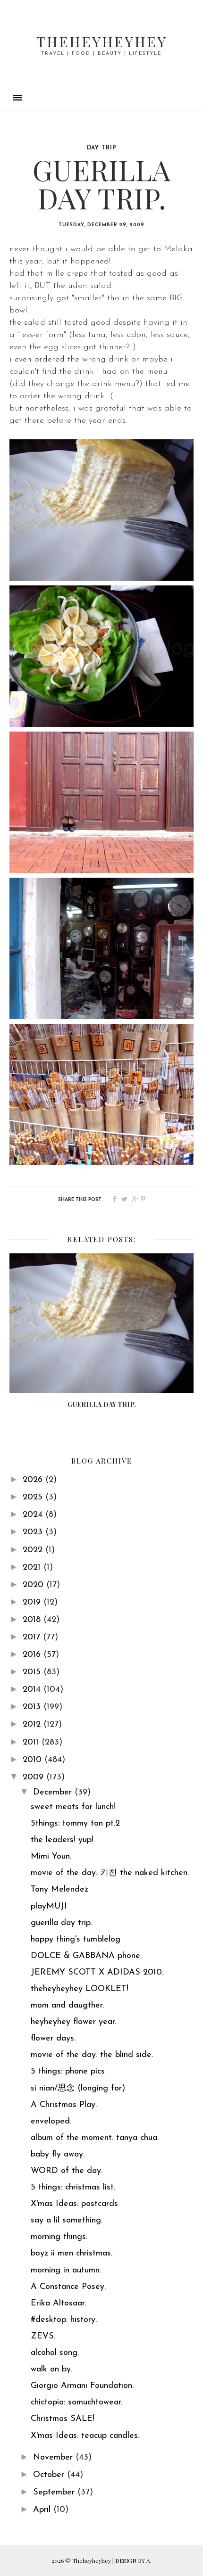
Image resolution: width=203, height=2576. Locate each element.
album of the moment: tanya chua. (95, 2138)
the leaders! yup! (62, 1840)
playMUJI (49, 1907)
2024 (34, 1515)
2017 (33, 1638)
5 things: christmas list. (73, 2188)
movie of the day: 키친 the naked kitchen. (110, 1873)
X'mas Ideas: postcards (74, 2204)
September (55, 2493)
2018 (33, 1620)
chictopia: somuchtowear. (76, 2403)
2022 (34, 1550)
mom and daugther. (67, 2006)
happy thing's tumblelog (76, 1940)
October (50, 2475)
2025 (34, 1498)
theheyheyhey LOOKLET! (80, 1989)
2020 (34, 1585)
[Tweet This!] (124, 1200)
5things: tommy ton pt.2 (75, 1824)
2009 (34, 1778)
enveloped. (51, 2122)
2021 (33, 1568)
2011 (32, 1743)
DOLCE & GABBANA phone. (86, 1956)
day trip (102, 148)
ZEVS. (43, 2337)
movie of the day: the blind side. (92, 2055)
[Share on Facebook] (115, 1200)
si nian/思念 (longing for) (78, 2089)
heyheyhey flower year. (73, 2022)
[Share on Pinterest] (143, 1200)
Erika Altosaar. (58, 2304)
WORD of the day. (67, 2171)
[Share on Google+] (135, 1200)
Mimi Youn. (51, 1857)
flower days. (53, 2039)
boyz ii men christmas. (72, 2254)
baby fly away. (58, 2155)
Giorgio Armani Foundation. (82, 2386)
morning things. (59, 2237)
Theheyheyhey (102, 41)
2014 (33, 1690)
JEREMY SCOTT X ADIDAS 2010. (97, 1973)
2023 (34, 1532)
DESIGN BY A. (133, 2560)
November (54, 2458)
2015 (33, 1672)
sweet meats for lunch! (73, 1807)
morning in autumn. (66, 2271)
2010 (34, 1760)
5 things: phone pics (68, 2072)
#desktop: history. (64, 2320)
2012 (33, 1725)
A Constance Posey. (68, 2287)
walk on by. (51, 2370)
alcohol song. (55, 2353)
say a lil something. (67, 2221)
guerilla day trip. (61, 1923)
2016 (33, 1655)
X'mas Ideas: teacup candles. (85, 2436)
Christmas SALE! (63, 2419)
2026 (34, 1480)
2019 (33, 1603)
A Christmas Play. (64, 2105)
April (43, 2510)
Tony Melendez (59, 1890)
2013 (33, 1707)
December (54, 1793)
